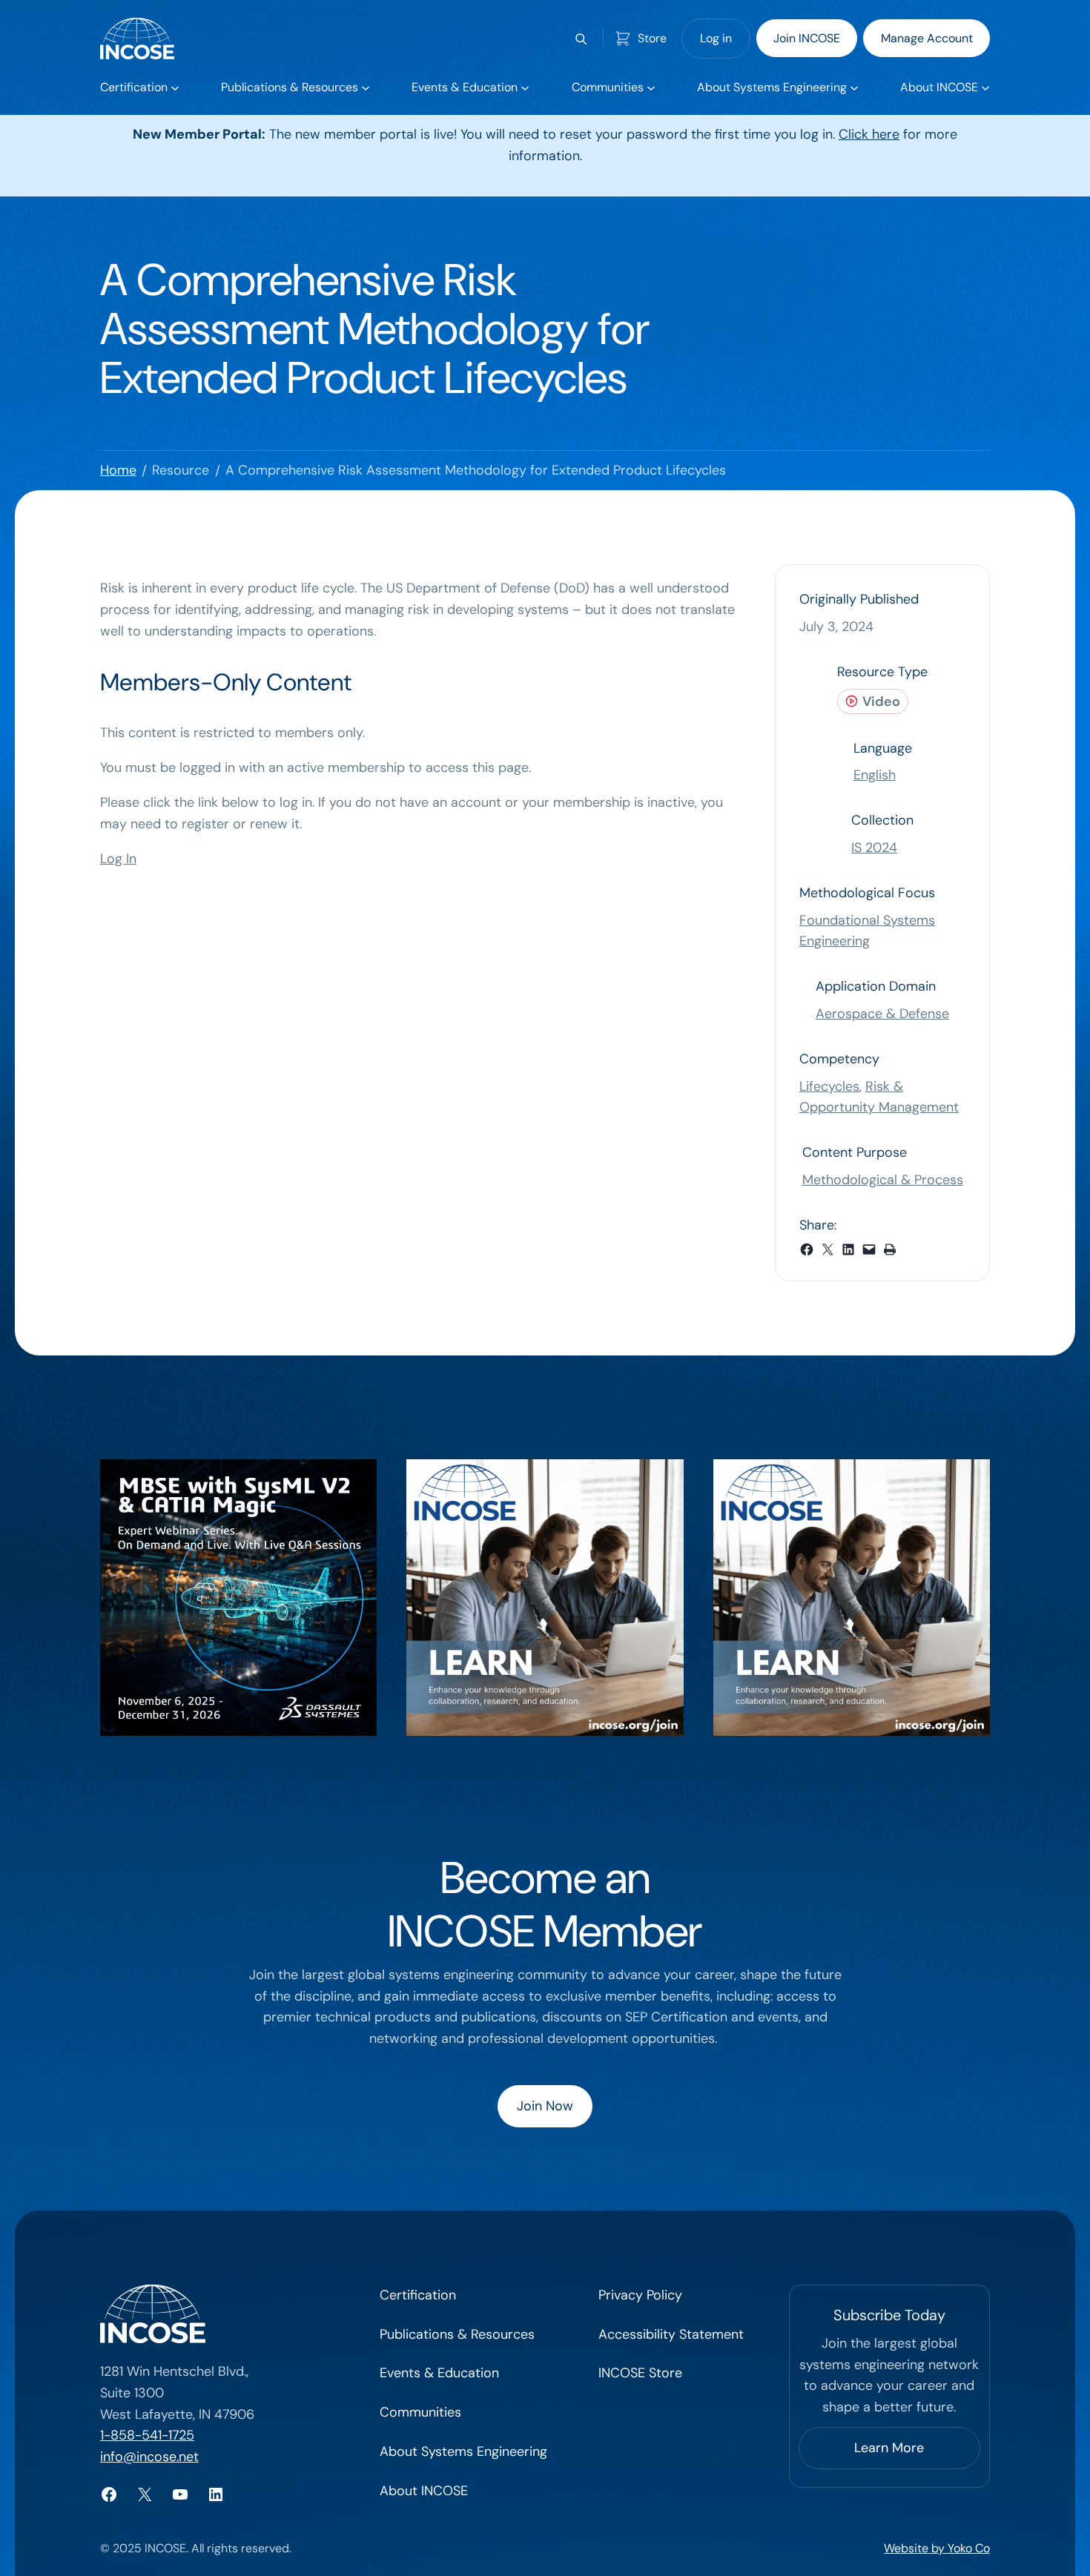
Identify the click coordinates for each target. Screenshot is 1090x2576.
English (875, 775)
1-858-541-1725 (147, 2435)
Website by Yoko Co (937, 2548)
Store (652, 38)
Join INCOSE (807, 38)
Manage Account (927, 38)
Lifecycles (829, 1086)
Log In (118, 859)
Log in (716, 38)
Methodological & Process (883, 1180)
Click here (869, 134)
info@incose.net (149, 2457)
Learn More (889, 2448)
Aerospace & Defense (882, 1014)
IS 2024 (874, 848)
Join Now (545, 2106)
